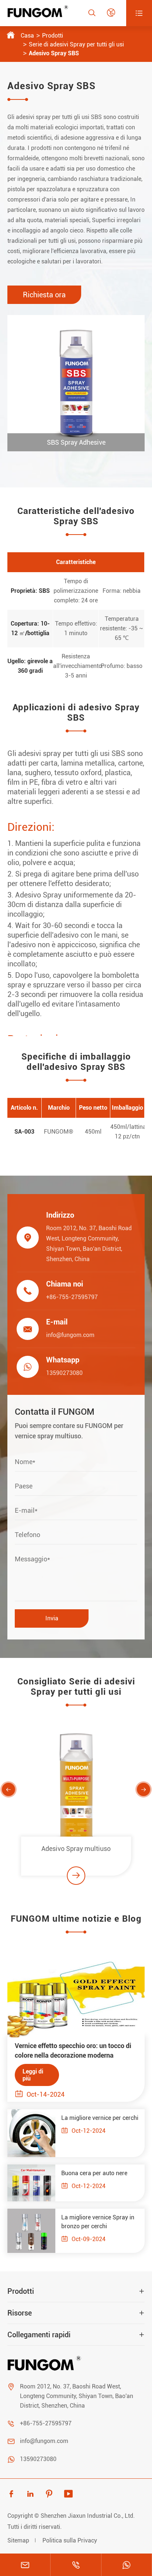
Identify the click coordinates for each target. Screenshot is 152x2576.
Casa (27, 36)
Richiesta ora (44, 295)
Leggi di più (33, 2075)
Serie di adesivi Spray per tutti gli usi (76, 44)
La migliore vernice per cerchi (100, 2118)
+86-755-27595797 (72, 1297)
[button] (8, 1789)
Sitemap (18, 2540)
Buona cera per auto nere (94, 2173)
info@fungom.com (70, 1335)
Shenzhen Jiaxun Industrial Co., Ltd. (88, 2516)
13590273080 (64, 1373)
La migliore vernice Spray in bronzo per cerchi (98, 2222)
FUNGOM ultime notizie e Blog (76, 1919)
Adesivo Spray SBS (54, 53)
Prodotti (53, 36)
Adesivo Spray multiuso (76, 1849)
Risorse (20, 2313)
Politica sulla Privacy (70, 2540)
